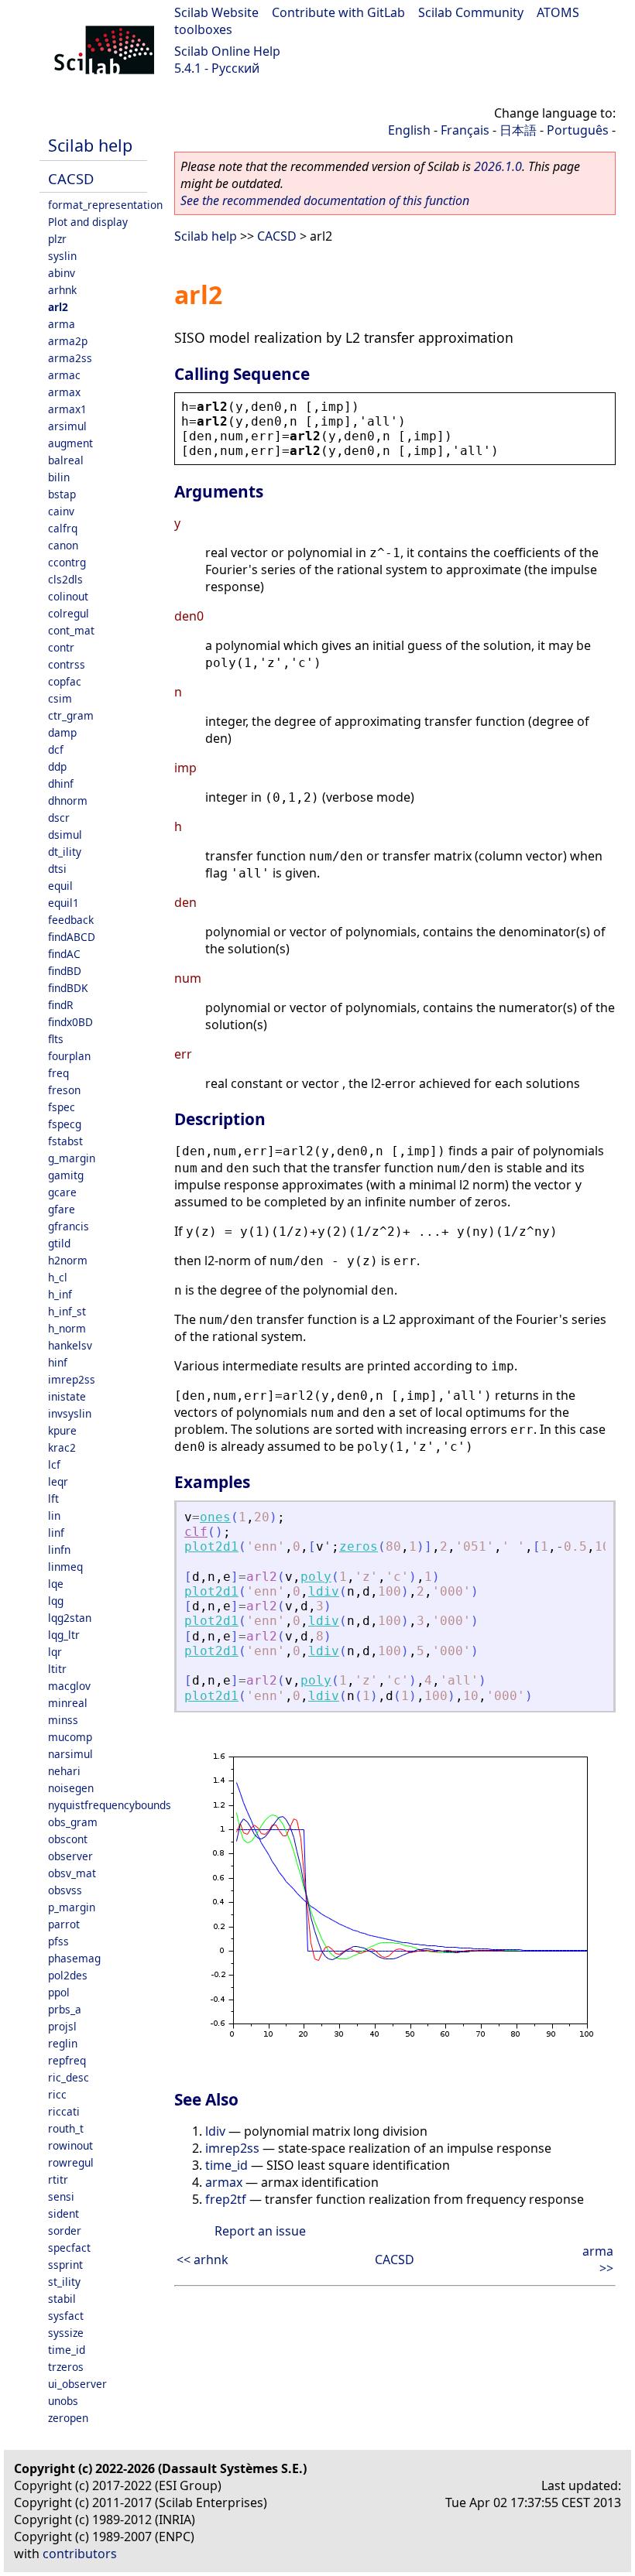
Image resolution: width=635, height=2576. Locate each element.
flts (56, 1039)
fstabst (65, 1141)
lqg (56, 1601)
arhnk (62, 290)
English (409, 130)
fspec (62, 1107)
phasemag (74, 1958)
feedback (71, 920)
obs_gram (73, 1822)
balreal (66, 460)
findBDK (68, 988)
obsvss (65, 1890)
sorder (65, 2230)
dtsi (57, 869)
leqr (58, 1481)
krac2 (62, 1447)
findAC (64, 954)
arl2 (58, 307)
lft (53, 1498)
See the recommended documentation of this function (325, 200)
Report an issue (260, 2231)
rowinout (70, 2145)
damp (62, 732)
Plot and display (88, 222)
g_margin (72, 1158)
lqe (56, 1584)
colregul (69, 613)
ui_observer (77, 2384)
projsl (62, 2026)
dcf (56, 749)
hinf (58, 1362)
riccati (64, 2111)
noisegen (71, 1788)
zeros (359, 1546)
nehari (64, 1771)
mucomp (70, 1737)
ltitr (57, 1669)
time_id (67, 2350)
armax (64, 392)
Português (578, 130)
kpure (62, 1430)
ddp (57, 766)
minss (63, 1720)
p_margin (72, 1907)
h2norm (68, 1260)
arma (62, 324)
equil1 (63, 903)
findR (60, 1005)
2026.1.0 (498, 166)
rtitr (58, 2179)
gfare (62, 1209)
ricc (57, 2094)
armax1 (67, 409)
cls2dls (65, 579)
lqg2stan (70, 1618)
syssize (66, 2333)
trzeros (66, 2367)
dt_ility (65, 852)
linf (56, 1533)
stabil (62, 2299)
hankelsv (70, 1345)
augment (70, 443)
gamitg (66, 1175)
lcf (54, 1464)
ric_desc (69, 2077)
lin (54, 1515)
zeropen (68, 2418)
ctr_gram (71, 715)
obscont (68, 1839)
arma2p (68, 341)
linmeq (65, 1567)
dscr (59, 818)
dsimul (65, 835)
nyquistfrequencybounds (110, 1805)
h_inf (60, 1294)
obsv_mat (72, 1873)
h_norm (67, 1328)
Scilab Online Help (227, 51)
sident (63, 2213)
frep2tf (226, 2199)
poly (316, 1577)
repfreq (67, 2060)
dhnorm (68, 801)
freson (64, 1090)
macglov (69, 1686)
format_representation (105, 205)
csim (60, 698)
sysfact (66, 2316)
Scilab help (90, 145)
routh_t (66, 2128)
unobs (63, 2401)
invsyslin (70, 1413)
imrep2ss (72, 1379)
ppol (59, 1992)
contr (61, 647)
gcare (62, 1192)
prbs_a (65, 2009)
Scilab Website (216, 12)
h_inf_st (67, 1311)
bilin (59, 477)
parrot (64, 1924)
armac (64, 375)
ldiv (324, 1591)
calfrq (63, 528)
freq (58, 1073)
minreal (68, 1703)
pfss (58, 1941)
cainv (61, 511)
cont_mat (71, 630)
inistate (67, 1396)
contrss (67, 664)
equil (60, 886)
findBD (65, 971)
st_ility (64, 2282)
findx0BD (70, 1022)
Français (465, 130)
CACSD (71, 178)
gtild (59, 1243)
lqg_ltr (64, 1635)
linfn (59, 1550)
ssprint (65, 2265)
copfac (65, 681)
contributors (80, 2554)
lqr (55, 1652)
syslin (62, 256)
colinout (68, 596)
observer (70, 1856)
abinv (62, 273)
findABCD (72, 937)
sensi (61, 2196)
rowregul (71, 2162)
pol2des (68, 1975)
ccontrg (67, 562)
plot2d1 (211, 1546)
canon (63, 545)
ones (215, 1517)
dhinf (61, 783)
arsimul (67, 426)
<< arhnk (203, 2260)
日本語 (518, 130)
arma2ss (70, 358)
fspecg (65, 1124)
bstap (62, 494)
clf (196, 1532)
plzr (57, 239)
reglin (63, 2043)
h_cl (58, 1277)
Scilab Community (471, 12)
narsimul (70, 1754)
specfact (69, 2248)
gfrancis (69, 1226)
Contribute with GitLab (338, 12)
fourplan (69, 1056)
